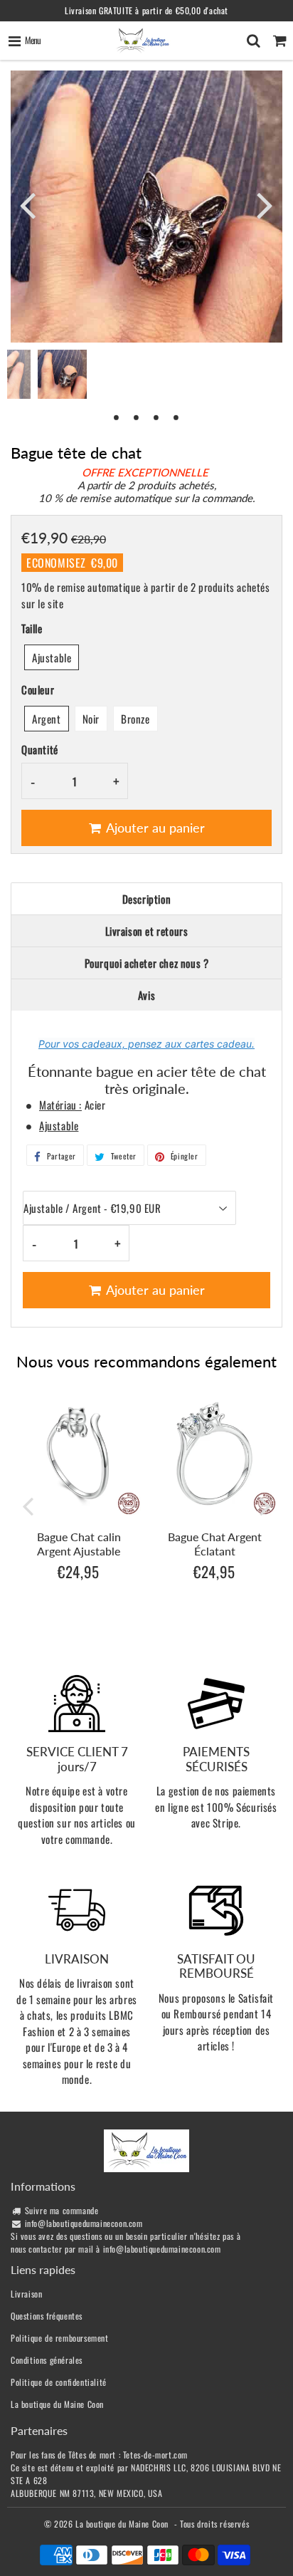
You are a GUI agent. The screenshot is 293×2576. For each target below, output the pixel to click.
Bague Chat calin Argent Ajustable (79, 1543)
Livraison (26, 2294)
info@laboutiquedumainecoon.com (84, 2223)
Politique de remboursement (60, 2338)
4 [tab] (176, 417)
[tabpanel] (62, 374)
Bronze (135, 719)
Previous (28, 204)
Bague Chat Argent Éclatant (215, 1543)
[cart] (280, 41)
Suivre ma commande (62, 2210)
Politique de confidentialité (59, 2382)
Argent (47, 719)
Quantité (40, 749)
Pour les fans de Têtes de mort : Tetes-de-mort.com (99, 2455)
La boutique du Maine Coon (57, 2404)
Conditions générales (47, 2360)
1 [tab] (117, 417)
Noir (91, 719)
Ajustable (52, 657)
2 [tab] (137, 417)
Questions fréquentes (47, 2316)
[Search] (254, 41)
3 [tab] (156, 417)
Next (265, 204)
